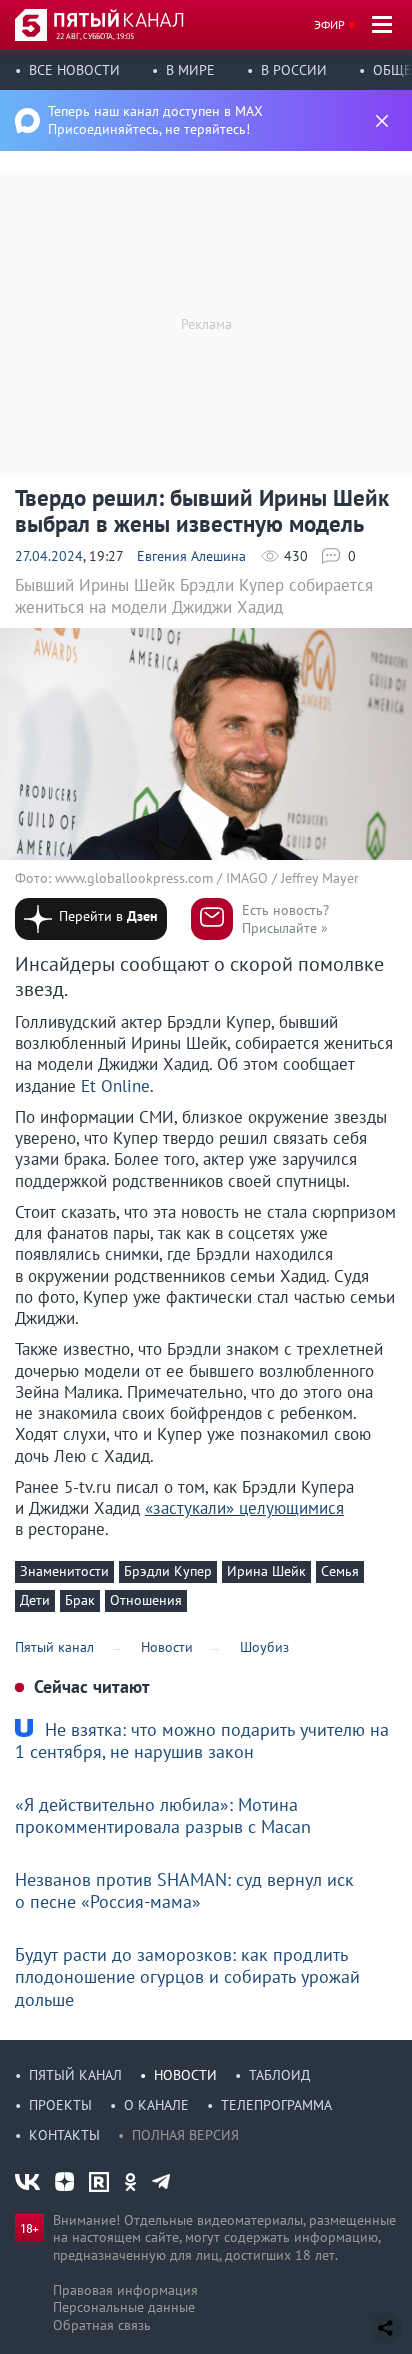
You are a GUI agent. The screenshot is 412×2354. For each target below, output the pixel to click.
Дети (35, 1600)
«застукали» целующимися (244, 1508)
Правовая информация (125, 2290)
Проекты (60, 2105)
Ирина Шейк (266, 1571)
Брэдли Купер (168, 1571)
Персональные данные (124, 2307)
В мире (190, 70)
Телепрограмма (276, 2105)
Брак (80, 1600)
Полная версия (185, 2135)
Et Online (115, 1086)
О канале (156, 2105)
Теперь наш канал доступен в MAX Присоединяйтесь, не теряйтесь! (155, 120)
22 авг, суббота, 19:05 (95, 36)
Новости (185, 2075)
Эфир (329, 24)
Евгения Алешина (191, 556)
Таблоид (279, 2075)
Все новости (74, 70)
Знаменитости (64, 1571)
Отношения (146, 1600)
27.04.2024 (49, 556)
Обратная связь (102, 2325)
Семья (340, 1571)
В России (294, 70)
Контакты (64, 2135)
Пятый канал (75, 2075)
